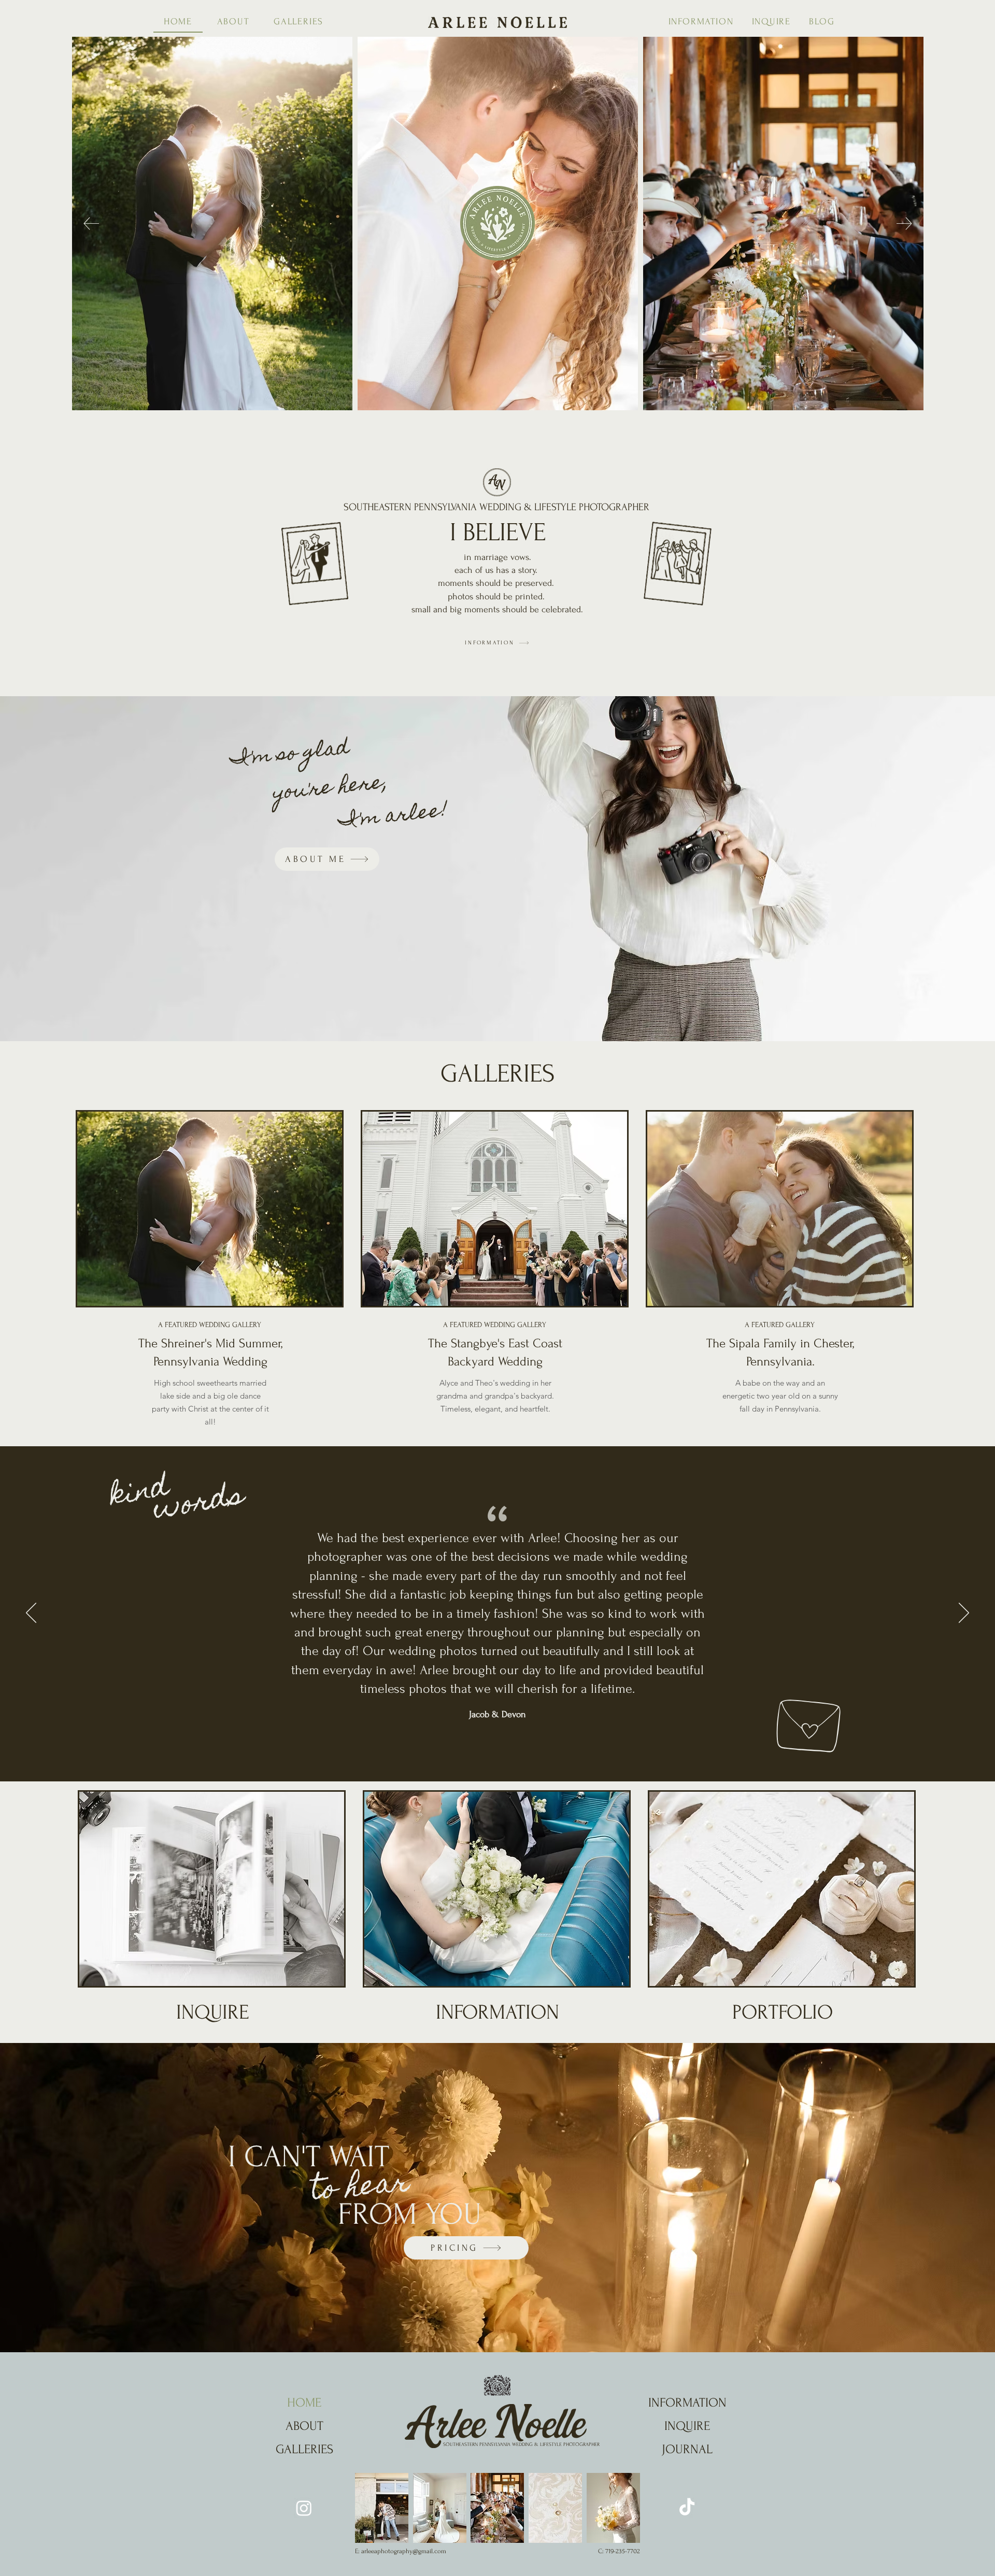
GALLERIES (304, 2449)
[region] (210, 1276)
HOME (304, 2403)
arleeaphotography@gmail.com (404, 2551)
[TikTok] (687, 2508)
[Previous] (31, 1614)
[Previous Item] (91, 224)
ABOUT (304, 2426)
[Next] (964, 1614)
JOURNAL (687, 2449)
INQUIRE (212, 2012)
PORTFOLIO (783, 2012)
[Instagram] (304, 2508)
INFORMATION (497, 2012)
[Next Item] (904, 224)
